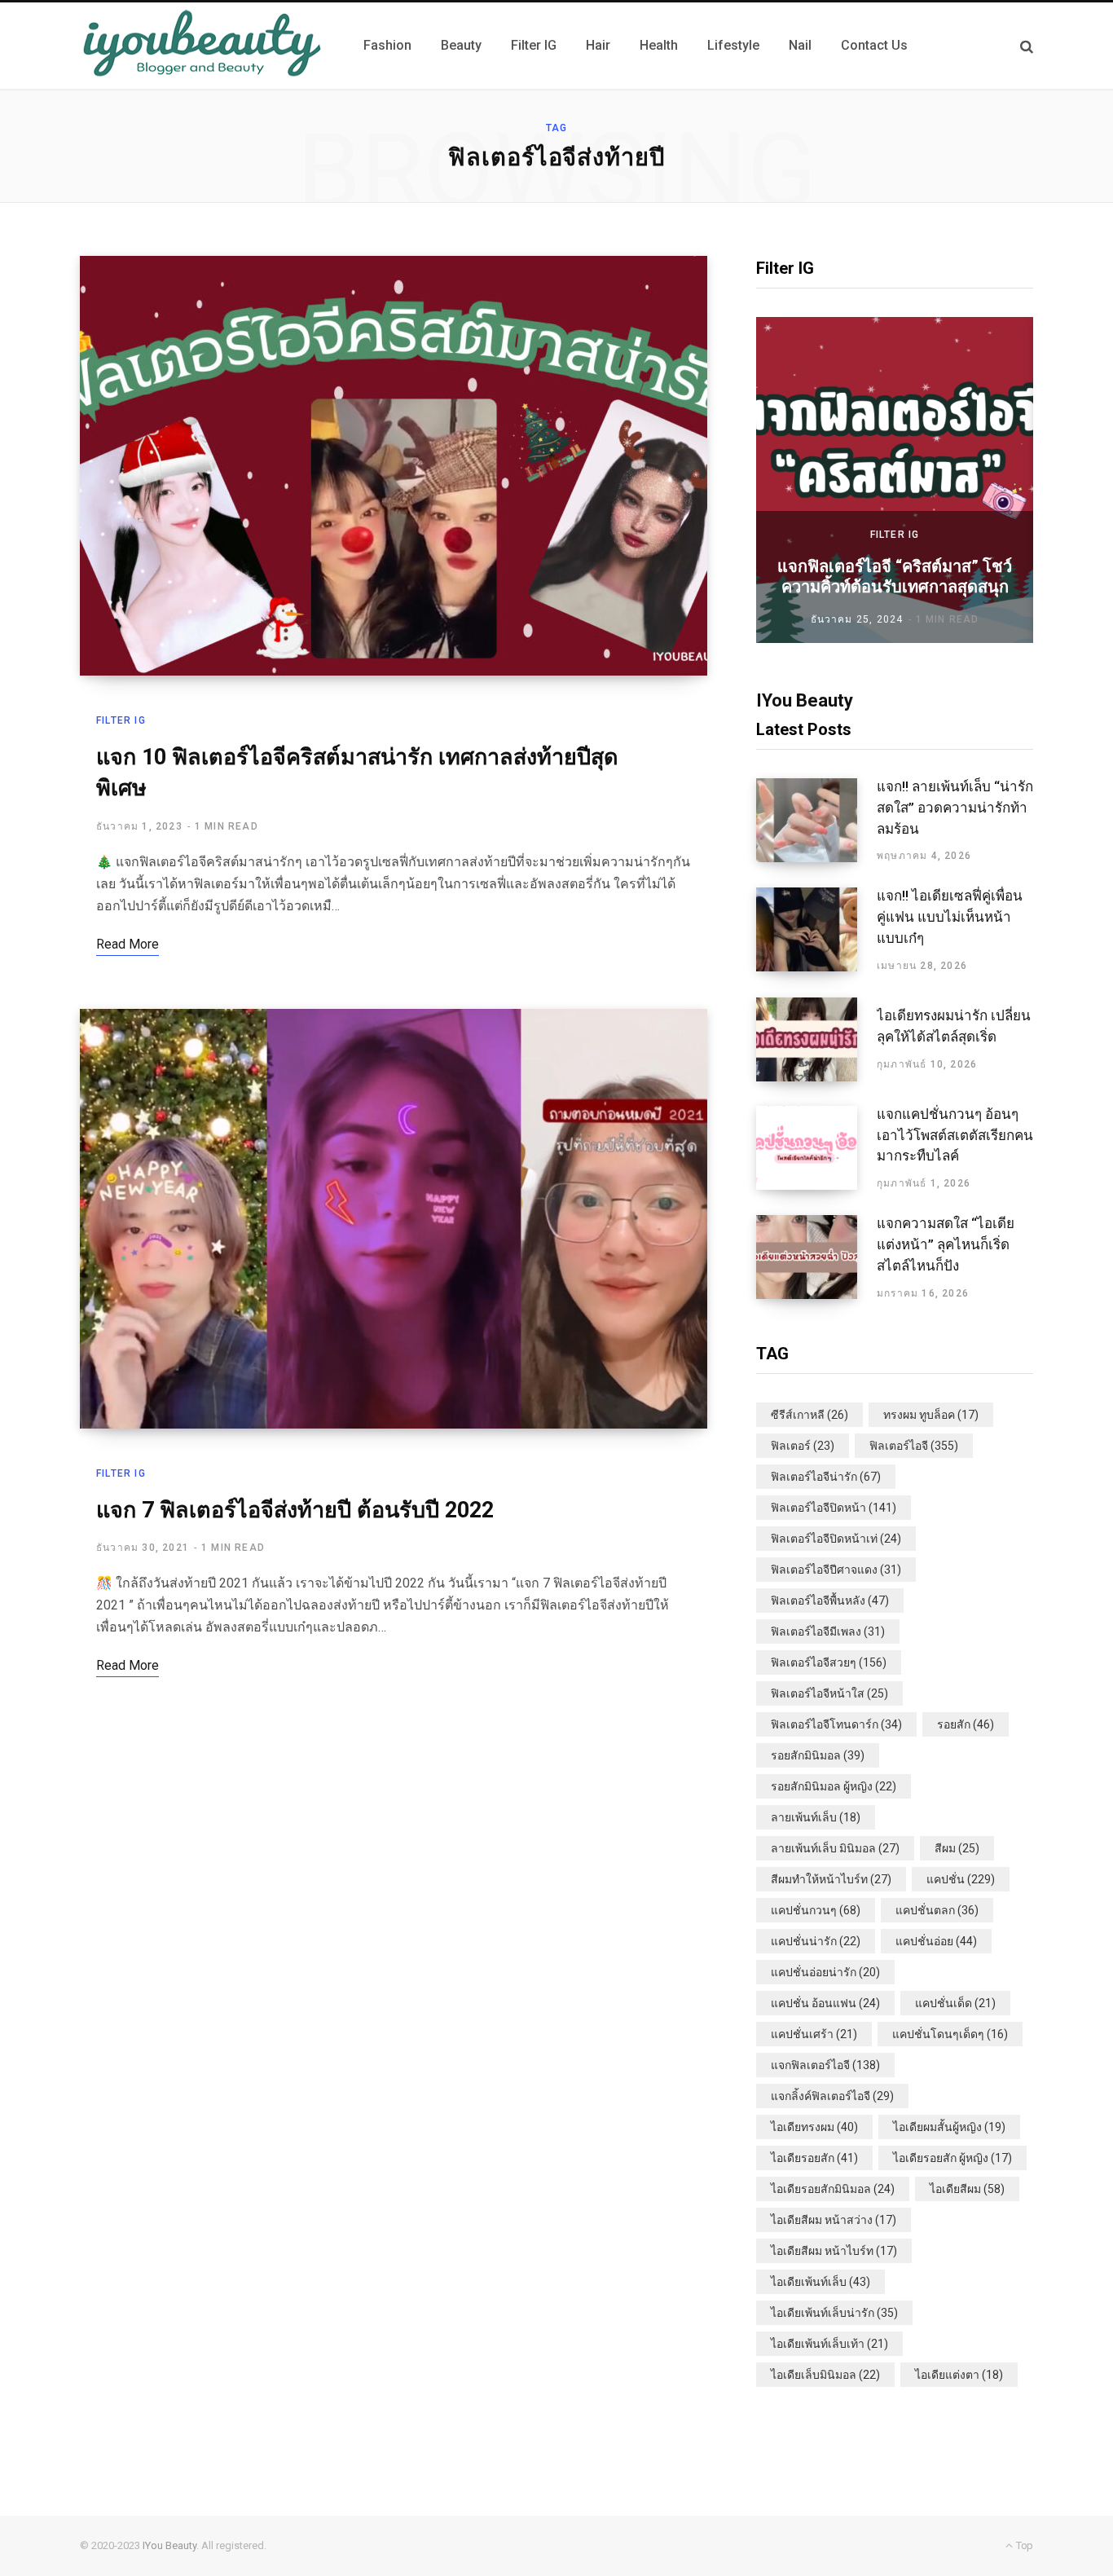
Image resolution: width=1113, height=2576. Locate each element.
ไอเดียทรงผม (814, 2127)
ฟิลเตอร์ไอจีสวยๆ (829, 1662)
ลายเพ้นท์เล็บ (816, 1817)
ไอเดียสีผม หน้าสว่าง (834, 2220)
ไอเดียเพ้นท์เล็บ (820, 2282)
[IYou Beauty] (202, 46)
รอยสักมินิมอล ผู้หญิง (834, 1786)
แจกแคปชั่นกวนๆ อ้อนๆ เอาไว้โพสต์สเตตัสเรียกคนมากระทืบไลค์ (955, 1135)
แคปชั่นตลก (937, 1910)
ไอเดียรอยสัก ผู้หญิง (952, 2158)
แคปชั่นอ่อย (936, 1941)
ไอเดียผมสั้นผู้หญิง (949, 2127)
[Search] (1027, 46)
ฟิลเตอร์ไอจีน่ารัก (826, 1477)
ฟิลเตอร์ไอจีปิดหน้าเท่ (836, 1539)
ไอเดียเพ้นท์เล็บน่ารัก (834, 2313)
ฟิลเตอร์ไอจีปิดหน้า (834, 1508)
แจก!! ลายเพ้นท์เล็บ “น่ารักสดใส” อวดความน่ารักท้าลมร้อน (955, 808)
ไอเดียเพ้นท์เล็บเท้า (829, 2344)
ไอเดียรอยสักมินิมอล (833, 2189)
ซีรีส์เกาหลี (809, 1415)
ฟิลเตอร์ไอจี (914, 1446)
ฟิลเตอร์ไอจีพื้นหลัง (830, 1601)
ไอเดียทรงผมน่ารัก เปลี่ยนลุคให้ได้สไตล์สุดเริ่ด (954, 1026)
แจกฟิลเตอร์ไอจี (825, 2065)
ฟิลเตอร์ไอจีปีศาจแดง (836, 1570)
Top (1023, 2545)
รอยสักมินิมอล (818, 1755)
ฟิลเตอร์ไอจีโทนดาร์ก (836, 1724)
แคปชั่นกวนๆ (816, 1910)
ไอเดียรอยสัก (814, 2158)
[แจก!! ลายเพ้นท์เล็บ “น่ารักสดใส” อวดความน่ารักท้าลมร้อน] (816, 821)
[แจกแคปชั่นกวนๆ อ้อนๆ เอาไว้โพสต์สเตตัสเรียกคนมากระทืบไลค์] (816, 1148)
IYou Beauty (169, 2545)
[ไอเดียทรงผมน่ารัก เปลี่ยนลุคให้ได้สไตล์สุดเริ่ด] (816, 1039)
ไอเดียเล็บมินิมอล (825, 2375)
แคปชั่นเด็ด (955, 2003)
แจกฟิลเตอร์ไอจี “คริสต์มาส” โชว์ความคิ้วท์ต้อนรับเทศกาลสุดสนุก (895, 577)
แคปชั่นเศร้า (814, 2034)
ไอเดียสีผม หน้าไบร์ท (834, 2251)
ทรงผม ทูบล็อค (931, 1415)
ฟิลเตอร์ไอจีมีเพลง (828, 1631)
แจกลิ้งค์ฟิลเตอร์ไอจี (832, 2096)
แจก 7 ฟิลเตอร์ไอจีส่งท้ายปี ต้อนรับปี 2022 (295, 1510)
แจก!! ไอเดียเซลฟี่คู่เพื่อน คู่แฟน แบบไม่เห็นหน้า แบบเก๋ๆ (950, 917)
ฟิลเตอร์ (803, 1446)
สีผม (957, 1848)
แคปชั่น (961, 1879)
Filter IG (121, 720)
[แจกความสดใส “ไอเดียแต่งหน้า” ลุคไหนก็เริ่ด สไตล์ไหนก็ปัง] (816, 1257)
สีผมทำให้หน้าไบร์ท (831, 1879)
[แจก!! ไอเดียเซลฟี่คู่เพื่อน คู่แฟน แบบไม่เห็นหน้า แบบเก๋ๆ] (816, 930)
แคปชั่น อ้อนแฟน (825, 2003)
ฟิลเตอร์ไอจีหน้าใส (829, 1693)
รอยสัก (966, 1724)
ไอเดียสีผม (967, 2189)
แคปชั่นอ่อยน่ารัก (825, 1972)
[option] (895, 480)
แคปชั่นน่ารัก (816, 1941)
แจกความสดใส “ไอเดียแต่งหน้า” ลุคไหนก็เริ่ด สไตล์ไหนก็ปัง (946, 1244)
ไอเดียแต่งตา (959, 2375)
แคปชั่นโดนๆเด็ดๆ (950, 2034)
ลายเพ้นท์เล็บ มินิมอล (835, 1848)
